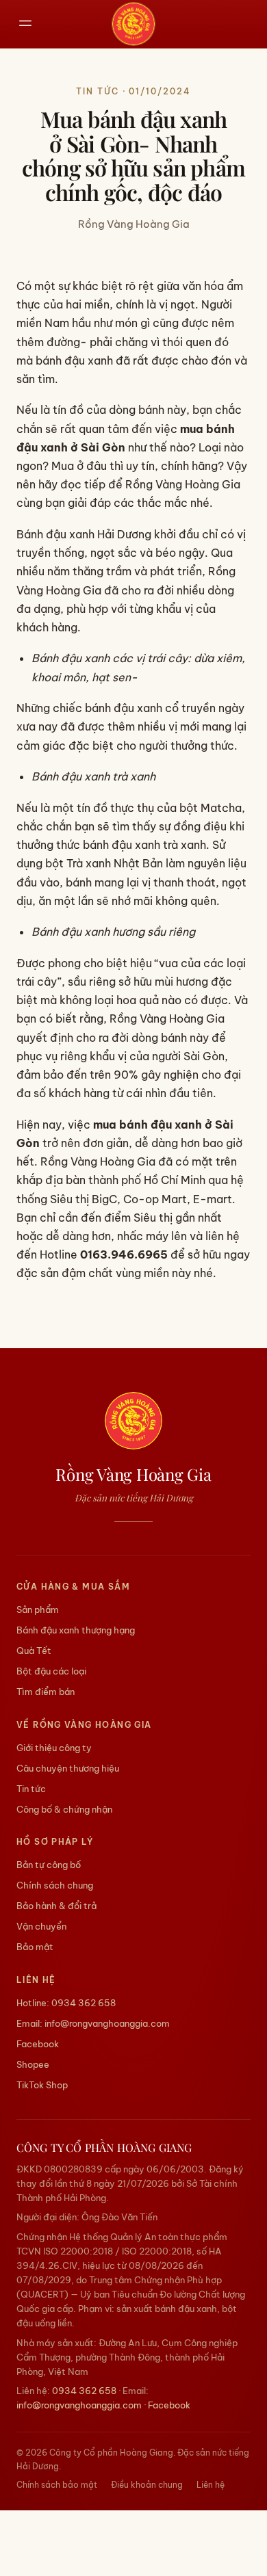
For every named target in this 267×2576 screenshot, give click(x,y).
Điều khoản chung (147, 2485)
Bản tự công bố (49, 1865)
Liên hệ (211, 2485)
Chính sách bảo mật (57, 2485)
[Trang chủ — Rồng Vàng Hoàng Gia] (133, 24)
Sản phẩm (38, 1609)
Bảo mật (35, 1947)
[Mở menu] (26, 24)
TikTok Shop (42, 2085)
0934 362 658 (84, 2003)
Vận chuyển (41, 1926)
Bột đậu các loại (51, 1671)
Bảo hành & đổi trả (56, 1906)
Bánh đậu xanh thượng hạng (76, 1630)
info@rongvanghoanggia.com (107, 2023)
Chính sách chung (55, 1885)
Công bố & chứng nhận (64, 1809)
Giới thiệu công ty (54, 1748)
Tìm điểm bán (46, 1692)
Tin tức (31, 1789)
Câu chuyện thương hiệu (68, 1768)
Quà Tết (34, 1651)
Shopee (33, 2064)
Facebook (38, 2044)
